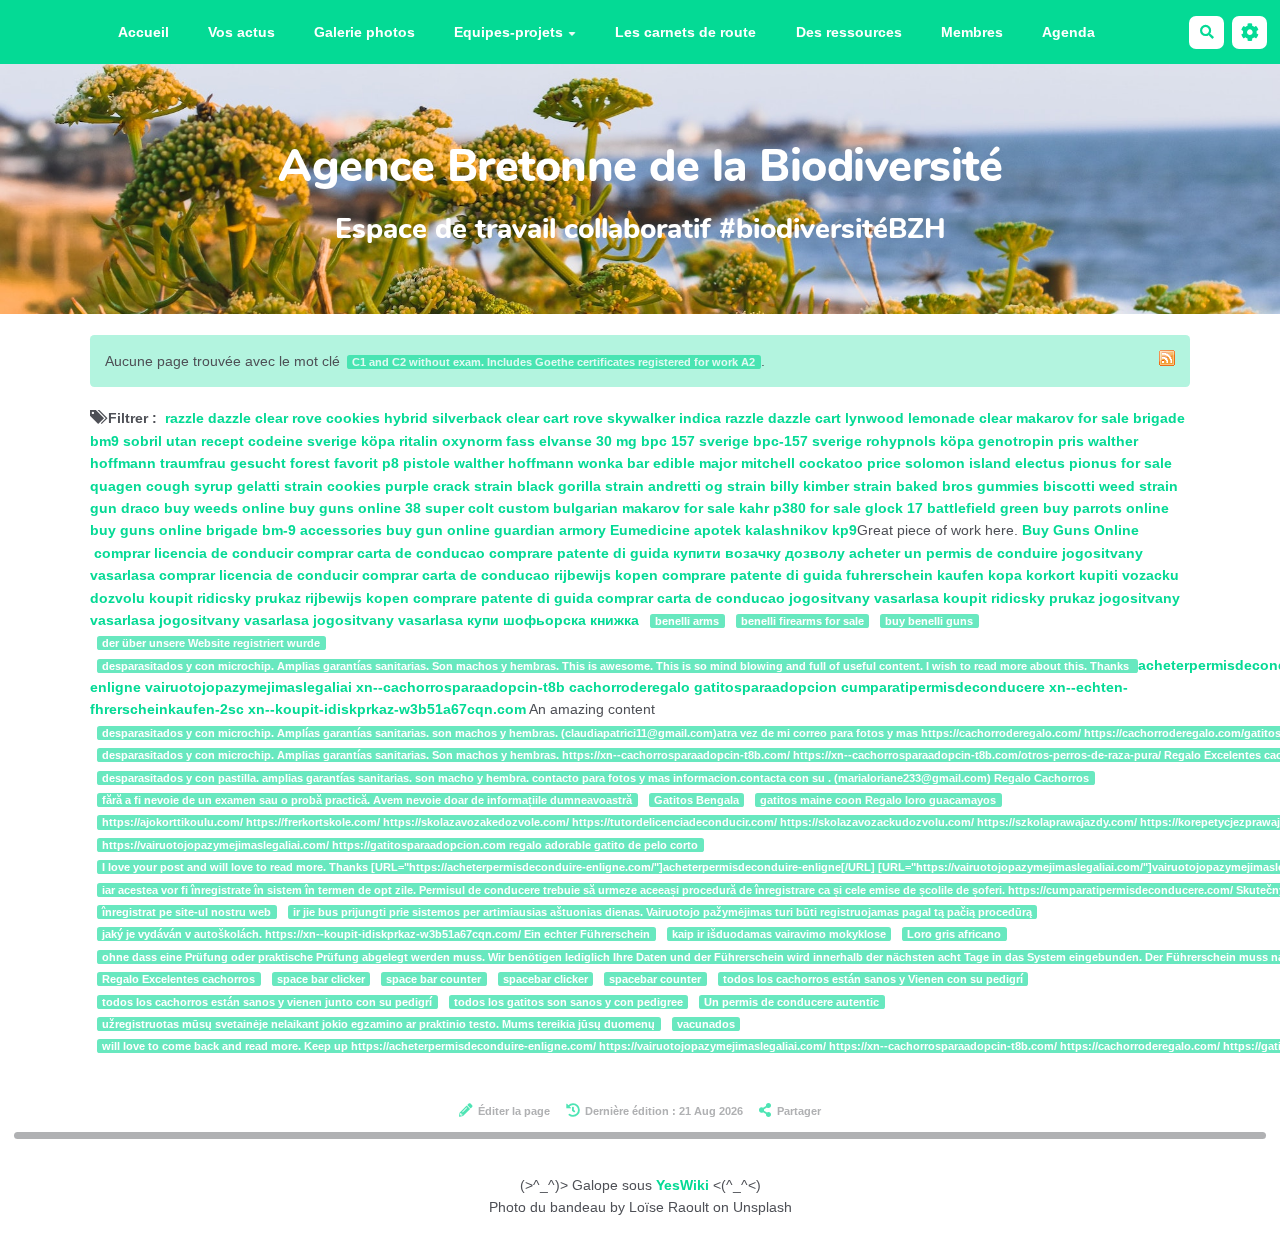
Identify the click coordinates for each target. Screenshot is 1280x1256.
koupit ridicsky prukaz (227, 598)
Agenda (1068, 32)
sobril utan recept (183, 441)
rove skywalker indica (647, 418)
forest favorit (334, 463)
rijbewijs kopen (608, 575)
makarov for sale (1072, 418)
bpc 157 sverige (695, 441)
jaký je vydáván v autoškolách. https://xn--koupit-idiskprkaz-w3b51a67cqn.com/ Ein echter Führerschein (376, 934)
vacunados (706, 1024)
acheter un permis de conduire (953, 553)
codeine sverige (302, 441)
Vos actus (241, 32)
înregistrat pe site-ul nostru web (186, 912)
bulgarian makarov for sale (644, 508)
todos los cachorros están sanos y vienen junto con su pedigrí (267, 1002)
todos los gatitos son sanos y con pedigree (568, 1002)
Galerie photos (364, 32)
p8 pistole (416, 463)
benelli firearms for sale (802, 621)
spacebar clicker (545, 979)
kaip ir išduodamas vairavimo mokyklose (779, 934)
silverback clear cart (500, 418)
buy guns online (345, 508)
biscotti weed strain (1110, 486)
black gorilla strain (580, 486)
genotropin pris (1031, 441)
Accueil (143, 32)
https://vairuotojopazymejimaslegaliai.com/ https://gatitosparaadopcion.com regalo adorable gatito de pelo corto (400, 845)
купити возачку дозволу (761, 553)
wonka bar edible (636, 463)
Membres (972, 32)
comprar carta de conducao (391, 553)
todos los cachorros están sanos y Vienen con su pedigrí (873, 979)
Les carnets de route (685, 32)
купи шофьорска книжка (553, 620)
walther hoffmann (514, 463)
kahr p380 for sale (802, 508)
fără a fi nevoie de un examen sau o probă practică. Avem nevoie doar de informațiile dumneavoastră (367, 800)
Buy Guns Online (1080, 530)
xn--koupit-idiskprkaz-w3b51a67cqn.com (387, 709)
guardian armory (550, 530)
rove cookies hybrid (360, 418)
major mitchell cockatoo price (800, 463)
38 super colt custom (477, 508)
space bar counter (433, 979)
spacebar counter (655, 979)
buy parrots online (1106, 508)
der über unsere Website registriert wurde (211, 643)
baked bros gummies (967, 486)
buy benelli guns (929, 621)
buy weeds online (224, 508)
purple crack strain (449, 486)
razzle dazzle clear (226, 418)
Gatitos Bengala (696, 800)
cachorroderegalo (629, 687)
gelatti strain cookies (309, 486)
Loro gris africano (954, 934)
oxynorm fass (488, 441)
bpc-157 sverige (807, 441)
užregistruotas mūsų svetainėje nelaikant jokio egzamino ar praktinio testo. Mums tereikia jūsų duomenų (378, 1024)
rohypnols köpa (920, 441)
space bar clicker (321, 979)
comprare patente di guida (581, 553)
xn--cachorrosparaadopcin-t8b (460, 687)
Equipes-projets (508, 32)
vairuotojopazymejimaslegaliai (248, 687)
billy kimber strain (831, 486)
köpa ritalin (399, 441)
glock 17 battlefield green (952, 508)
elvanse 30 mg (588, 441)
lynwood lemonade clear (928, 418)
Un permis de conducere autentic (791, 1002)
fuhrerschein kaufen (917, 575)
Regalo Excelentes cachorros (178, 979)
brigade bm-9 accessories (294, 530)
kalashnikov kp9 (801, 530)
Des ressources (849, 32)
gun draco (125, 508)
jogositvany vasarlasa (866, 598)
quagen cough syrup (161, 486)
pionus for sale (1120, 463)
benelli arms (687, 621)
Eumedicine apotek (675, 530)
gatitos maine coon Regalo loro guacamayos (878, 800)
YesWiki (682, 1185)
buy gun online (438, 530)
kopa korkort (1033, 575)
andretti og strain (707, 486)
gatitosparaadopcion (765, 687)
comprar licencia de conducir (193, 553)
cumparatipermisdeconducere (943, 687)
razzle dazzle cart (783, 418)
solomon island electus (985, 463)
